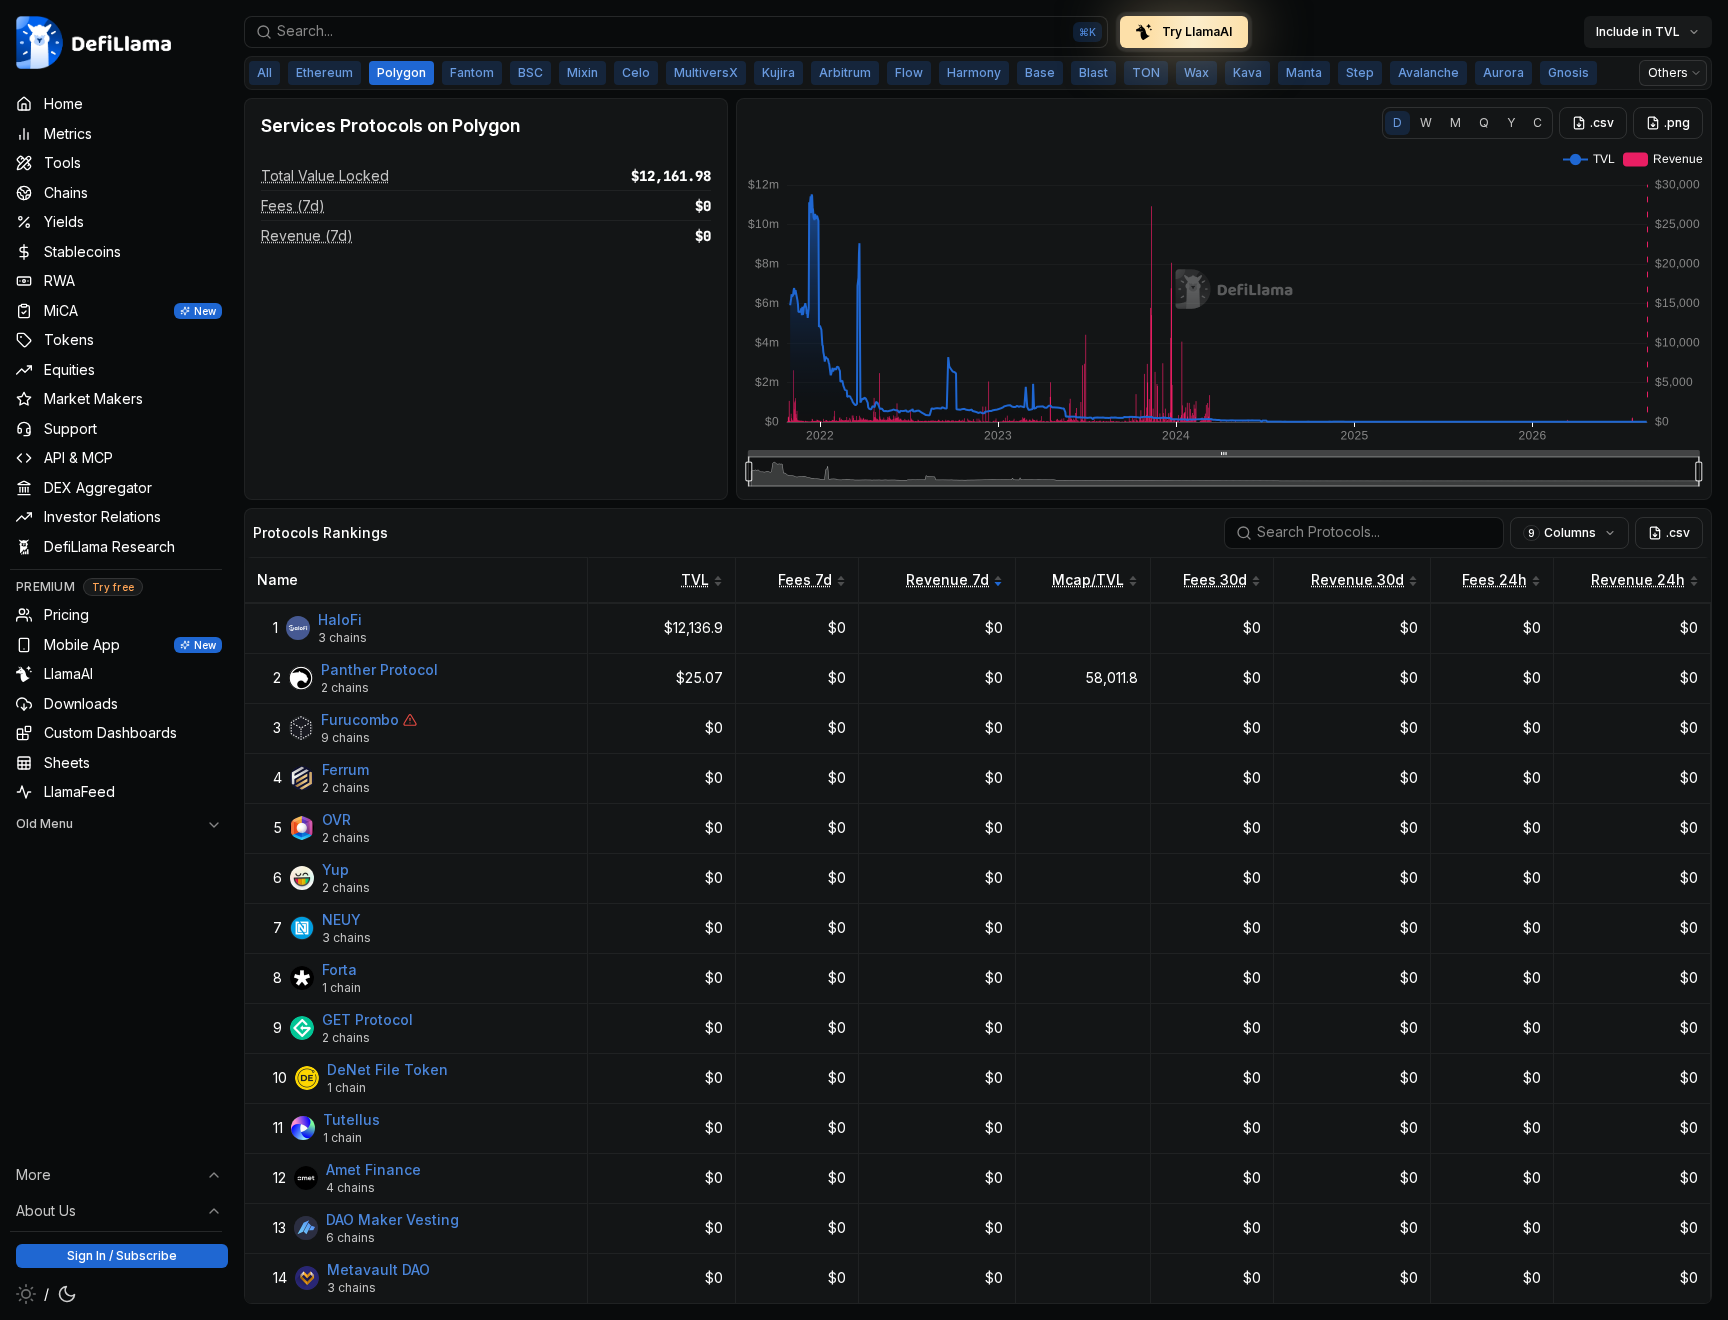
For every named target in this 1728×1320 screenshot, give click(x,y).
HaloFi (340, 619)
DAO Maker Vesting (392, 1219)
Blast (1093, 72)
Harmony (974, 72)
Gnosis (1568, 72)
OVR (336, 819)
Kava (1247, 72)
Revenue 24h (1638, 579)
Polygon (401, 72)
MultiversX (706, 72)
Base (1040, 72)
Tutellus (351, 1119)
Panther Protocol (379, 669)
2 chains (345, 687)
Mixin (582, 72)
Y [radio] (1511, 122)
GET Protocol (367, 1019)
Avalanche (1428, 72)
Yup (335, 869)
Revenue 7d (947, 579)
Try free (113, 587)
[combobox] (676, 32)
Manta (1304, 72)
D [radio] (1397, 122)
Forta (339, 969)
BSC (530, 72)
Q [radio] (1484, 122)
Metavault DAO (378, 1269)
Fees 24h (1494, 579)
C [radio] (1537, 122)
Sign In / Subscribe (122, 1255)
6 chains (350, 1237)
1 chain (341, 987)
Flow (909, 72)
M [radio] (1455, 122)
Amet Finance (373, 1169)
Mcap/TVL (1088, 579)
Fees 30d (1215, 579)
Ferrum (345, 769)
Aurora (1503, 72)
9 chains (345, 737)
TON (1146, 72)
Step (1360, 72)
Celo (636, 72)
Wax (1196, 72)
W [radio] (1426, 122)
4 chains (350, 1187)
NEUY (341, 919)
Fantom (472, 72)
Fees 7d (805, 579)
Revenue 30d (1357, 579)
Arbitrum (845, 72)
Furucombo (360, 719)
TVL (695, 579)
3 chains (342, 637)
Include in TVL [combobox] (1638, 31)
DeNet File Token (387, 1069)
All (264, 72)
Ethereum (324, 72)
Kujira (778, 72)
